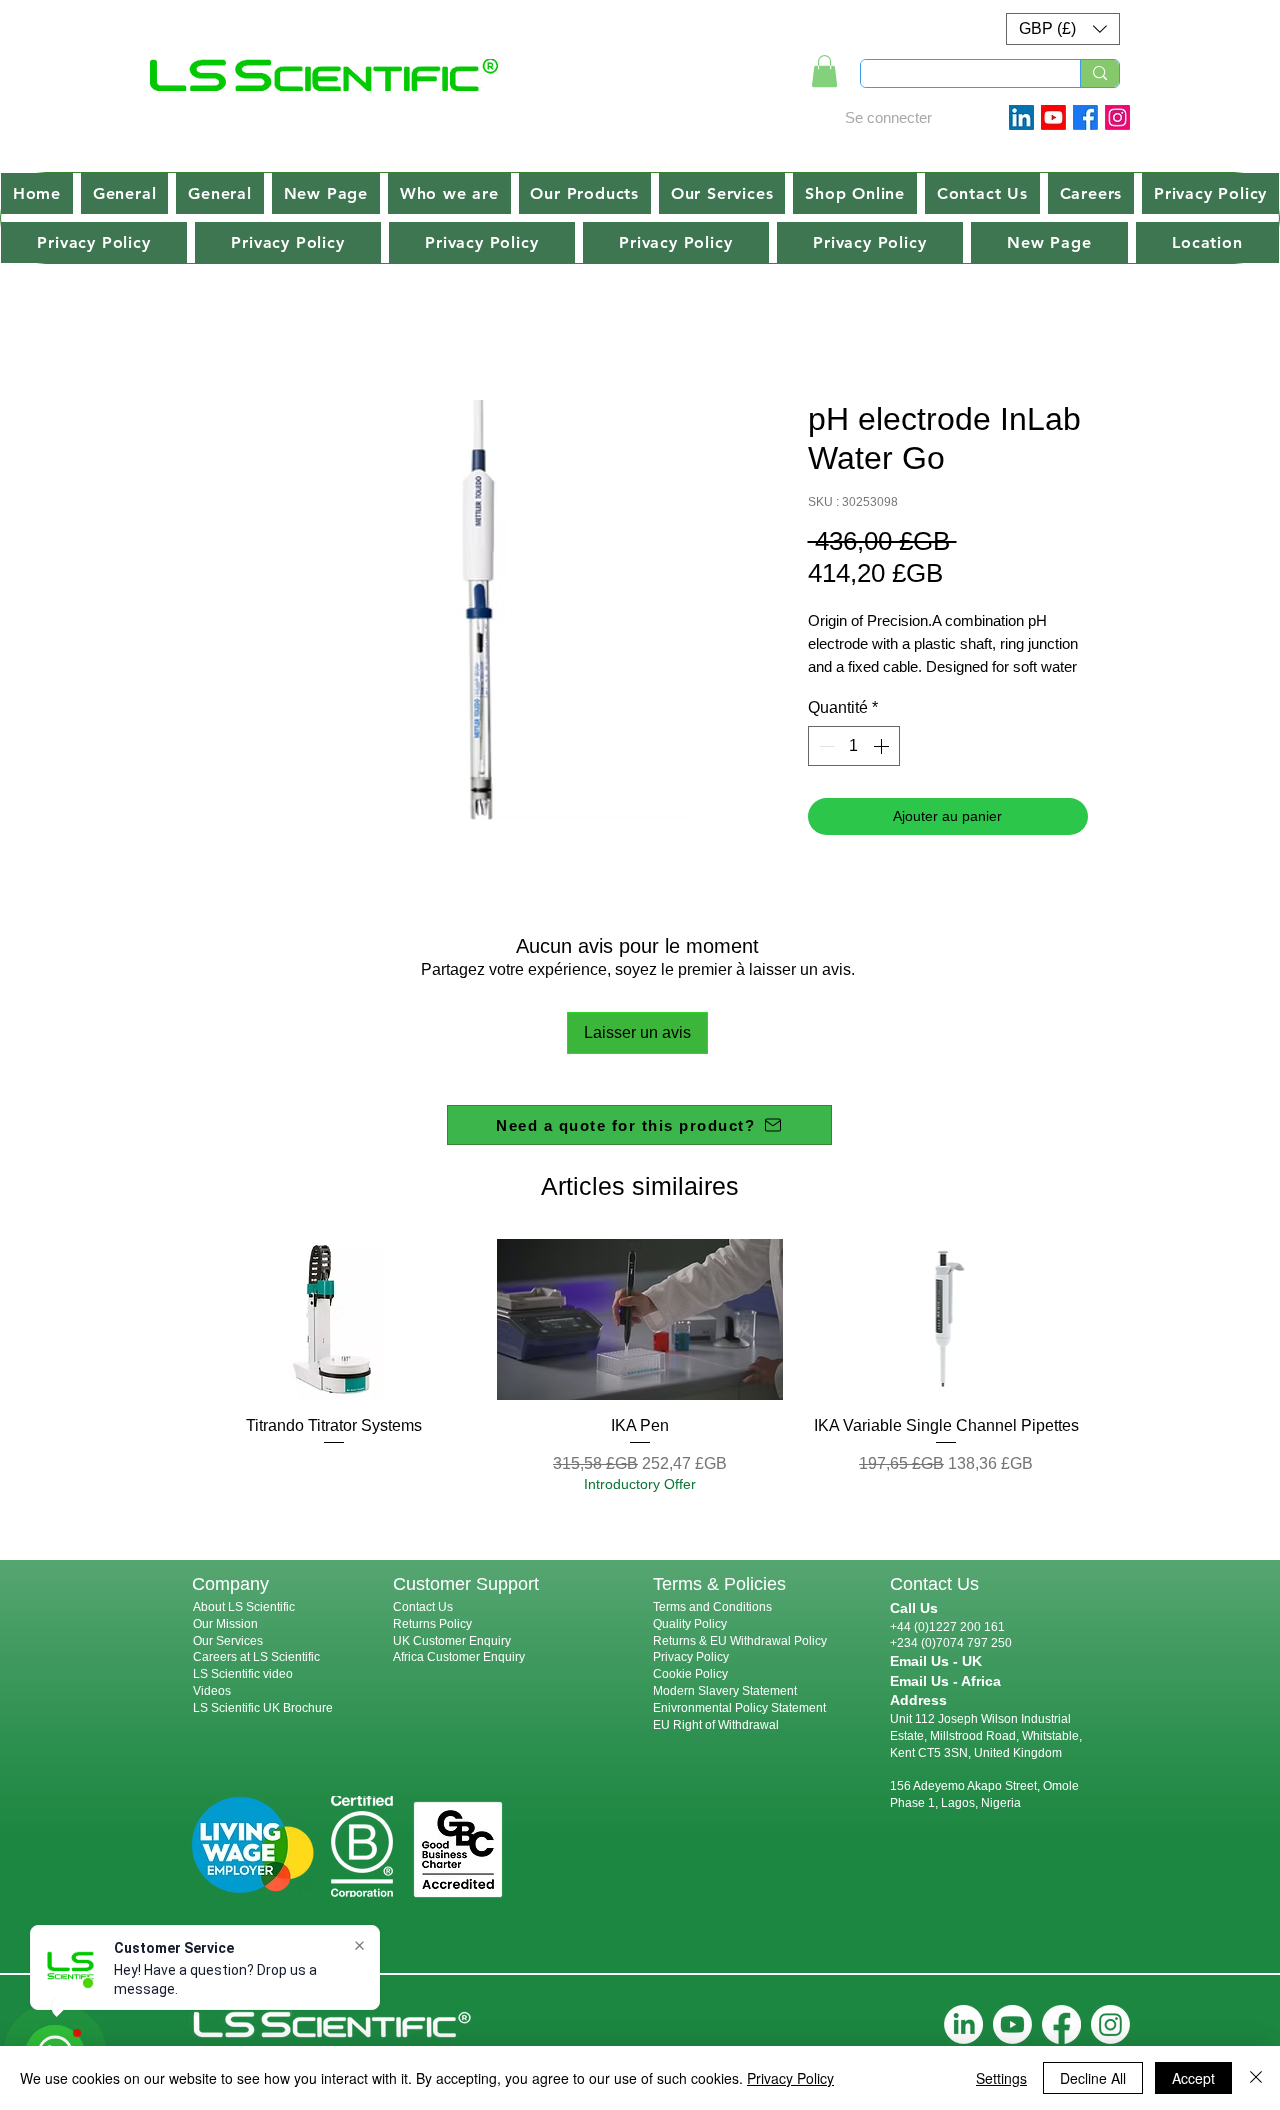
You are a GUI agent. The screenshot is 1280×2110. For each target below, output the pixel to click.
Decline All (1093, 2078)
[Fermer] (1256, 2078)
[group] (640, 1366)
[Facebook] (1085, 117)
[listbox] (1063, 29)
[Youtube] (1053, 117)
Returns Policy (432, 1624)
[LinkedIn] (963, 2024)
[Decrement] (825, 746)
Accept (1193, 2078)
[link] (824, 71)
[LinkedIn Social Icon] (1021, 117)
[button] (1063, 29)
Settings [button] (1001, 2078)
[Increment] (883, 746)
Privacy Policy (691, 1657)
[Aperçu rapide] (334, 1319)
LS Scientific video (243, 1674)
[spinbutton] (854, 746)
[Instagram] (1117, 117)
